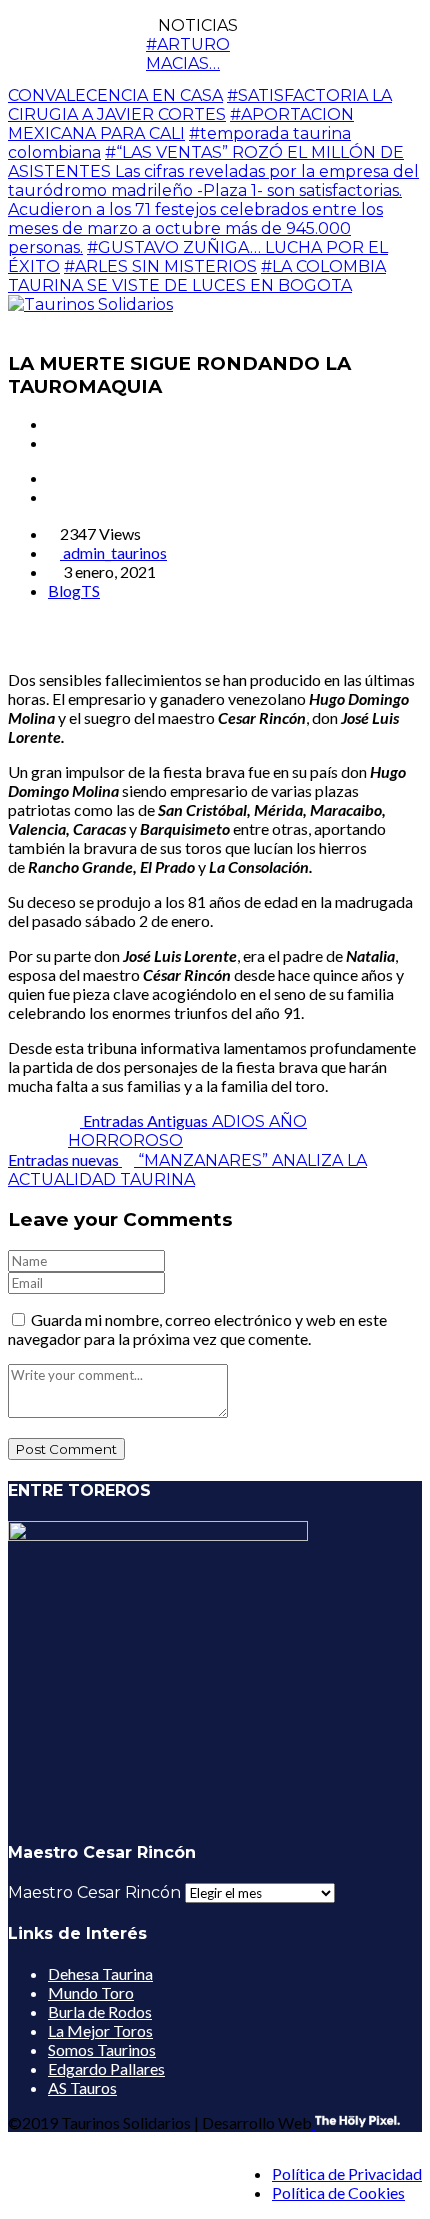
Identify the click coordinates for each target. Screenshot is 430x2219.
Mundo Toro (91, 1992)
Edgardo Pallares (106, 2068)
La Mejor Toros (100, 2030)
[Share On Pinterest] (46, 644)
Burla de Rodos (100, 2011)
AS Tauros (82, 2087)
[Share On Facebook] (14, 644)
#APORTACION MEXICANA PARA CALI (181, 124)
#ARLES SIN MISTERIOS (160, 266)
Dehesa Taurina (100, 1973)
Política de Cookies (338, 2192)
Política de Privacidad (347, 2173)
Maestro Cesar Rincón (94, 1892)
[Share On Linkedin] (62, 644)
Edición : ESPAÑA (362, 51)
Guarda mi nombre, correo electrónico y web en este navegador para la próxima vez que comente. (197, 1329)
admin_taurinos (113, 552)
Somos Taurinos (102, 2049)
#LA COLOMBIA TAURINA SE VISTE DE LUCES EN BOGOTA (197, 276)
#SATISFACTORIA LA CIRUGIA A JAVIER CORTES (200, 105)
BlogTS (74, 590)
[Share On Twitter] (30, 644)
